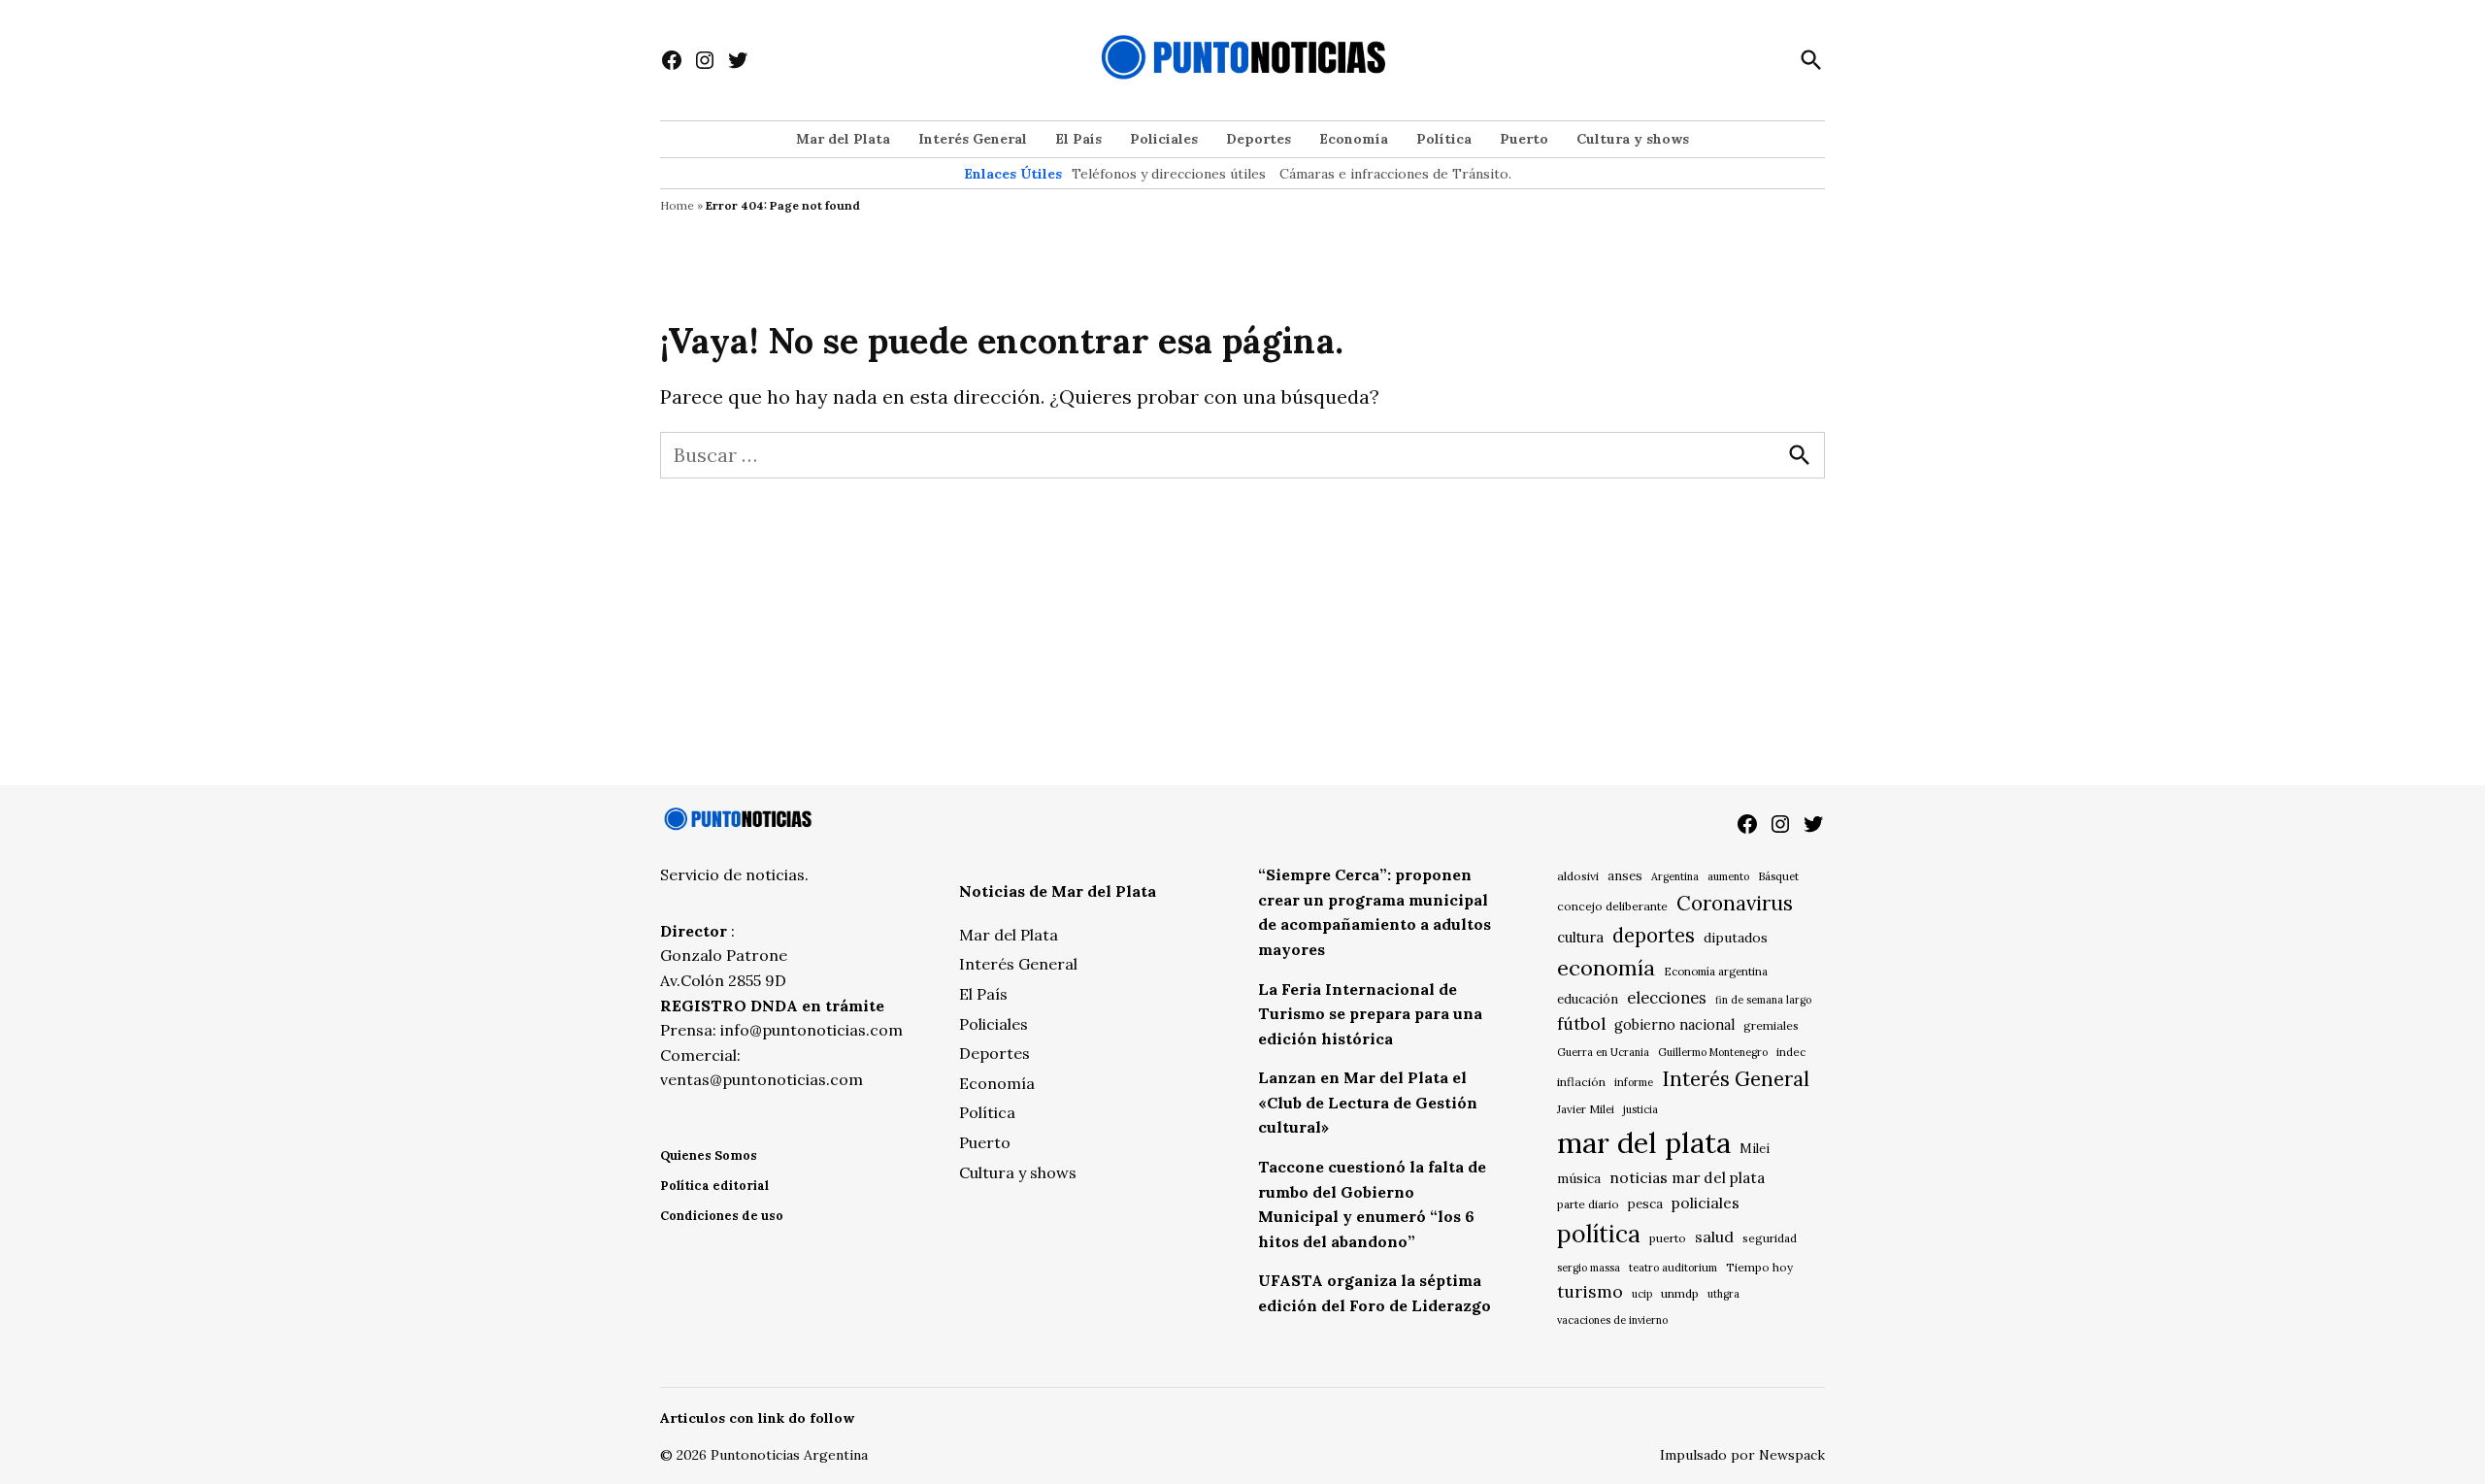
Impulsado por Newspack (1742, 1455)
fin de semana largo (1763, 1000)
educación (1588, 999)
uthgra (1723, 1294)
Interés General (973, 139)
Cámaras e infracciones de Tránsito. (1395, 174)
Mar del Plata (843, 139)
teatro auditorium (1673, 1268)
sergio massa (1589, 1268)
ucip (1642, 1294)
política (1599, 1234)
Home (677, 205)
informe (1634, 1082)
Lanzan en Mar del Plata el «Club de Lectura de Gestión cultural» (1368, 1102)
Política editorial (714, 1186)
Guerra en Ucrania (1603, 1052)
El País (1078, 139)
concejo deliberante (1612, 906)
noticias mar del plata (1687, 1177)
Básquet (1778, 876)
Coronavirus (1735, 903)
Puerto (1524, 139)
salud (1714, 1237)
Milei (1755, 1149)
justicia (1640, 1109)
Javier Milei (1586, 1109)
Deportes (1259, 139)
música (1579, 1178)
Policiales (1164, 139)
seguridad (1770, 1238)
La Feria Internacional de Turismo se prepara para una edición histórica (1370, 1014)
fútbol (1581, 1023)
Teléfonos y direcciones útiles (1169, 174)
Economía (1354, 139)
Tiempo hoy (1759, 1267)
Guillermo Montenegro (1713, 1052)
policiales (1706, 1203)
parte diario (1588, 1204)
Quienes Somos (709, 1155)
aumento (1728, 876)
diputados (1736, 938)
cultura (1580, 937)
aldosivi (1578, 876)
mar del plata (1644, 1142)
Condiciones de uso (722, 1216)
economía (1606, 968)
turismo (1590, 1291)
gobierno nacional (1674, 1025)
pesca (1645, 1204)
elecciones (1667, 997)
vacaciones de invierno (1612, 1320)
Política (1444, 139)
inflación (1581, 1082)
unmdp (1680, 1293)
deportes (1654, 936)
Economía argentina (1716, 972)
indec (1791, 1052)
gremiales (1771, 1025)
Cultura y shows (1633, 139)
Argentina (1675, 876)
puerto (1668, 1238)
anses (1625, 876)
